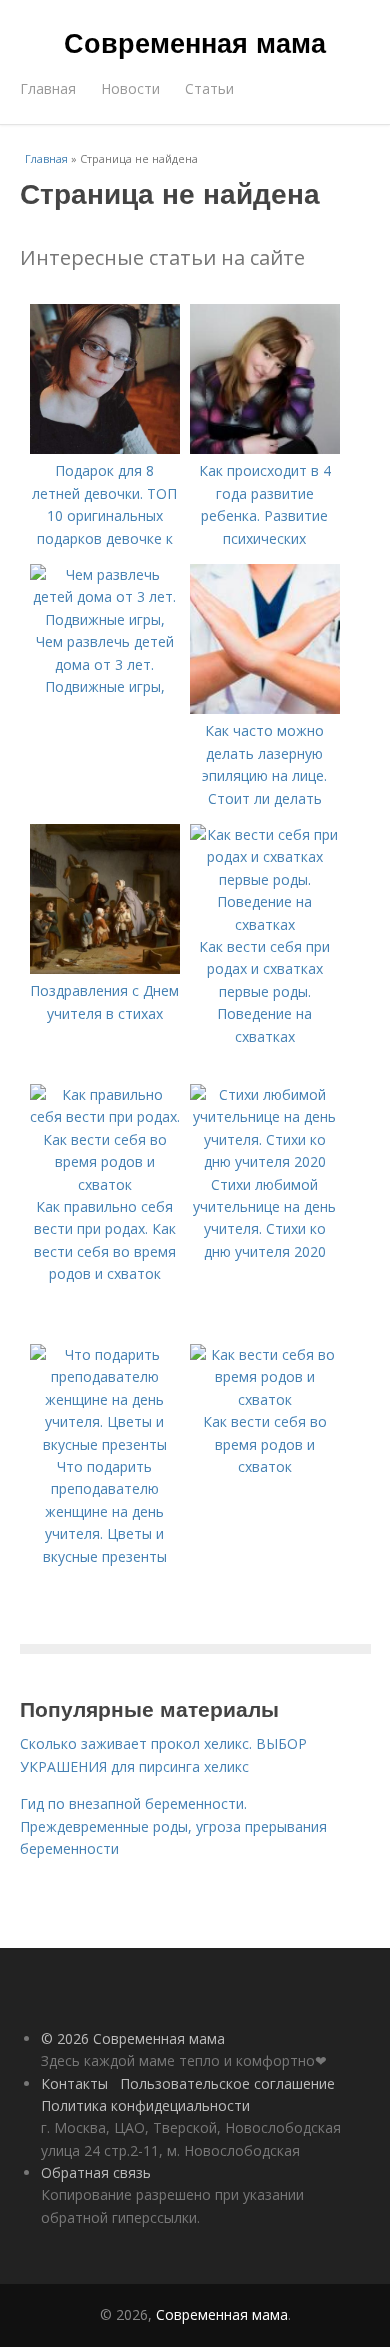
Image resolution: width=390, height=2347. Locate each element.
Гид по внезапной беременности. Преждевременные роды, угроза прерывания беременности (173, 1826)
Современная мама (195, 42)
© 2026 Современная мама (133, 2038)
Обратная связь (96, 2172)
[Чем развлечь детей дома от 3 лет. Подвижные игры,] (105, 619)
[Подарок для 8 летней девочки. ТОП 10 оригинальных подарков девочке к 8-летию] (105, 448)
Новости (130, 88)
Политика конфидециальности (145, 2105)
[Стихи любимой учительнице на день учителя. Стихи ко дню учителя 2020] (265, 1161)
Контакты (74, 2083)
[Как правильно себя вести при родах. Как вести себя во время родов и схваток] (105, 1184)
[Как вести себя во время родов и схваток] (265, 1399)
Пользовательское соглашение (227, 2083)
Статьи (209, 88)
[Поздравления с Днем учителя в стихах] (105, 968)
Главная (48, 88)
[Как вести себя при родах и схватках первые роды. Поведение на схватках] (265, 924)
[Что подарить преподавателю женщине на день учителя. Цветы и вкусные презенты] (105, 1444)
